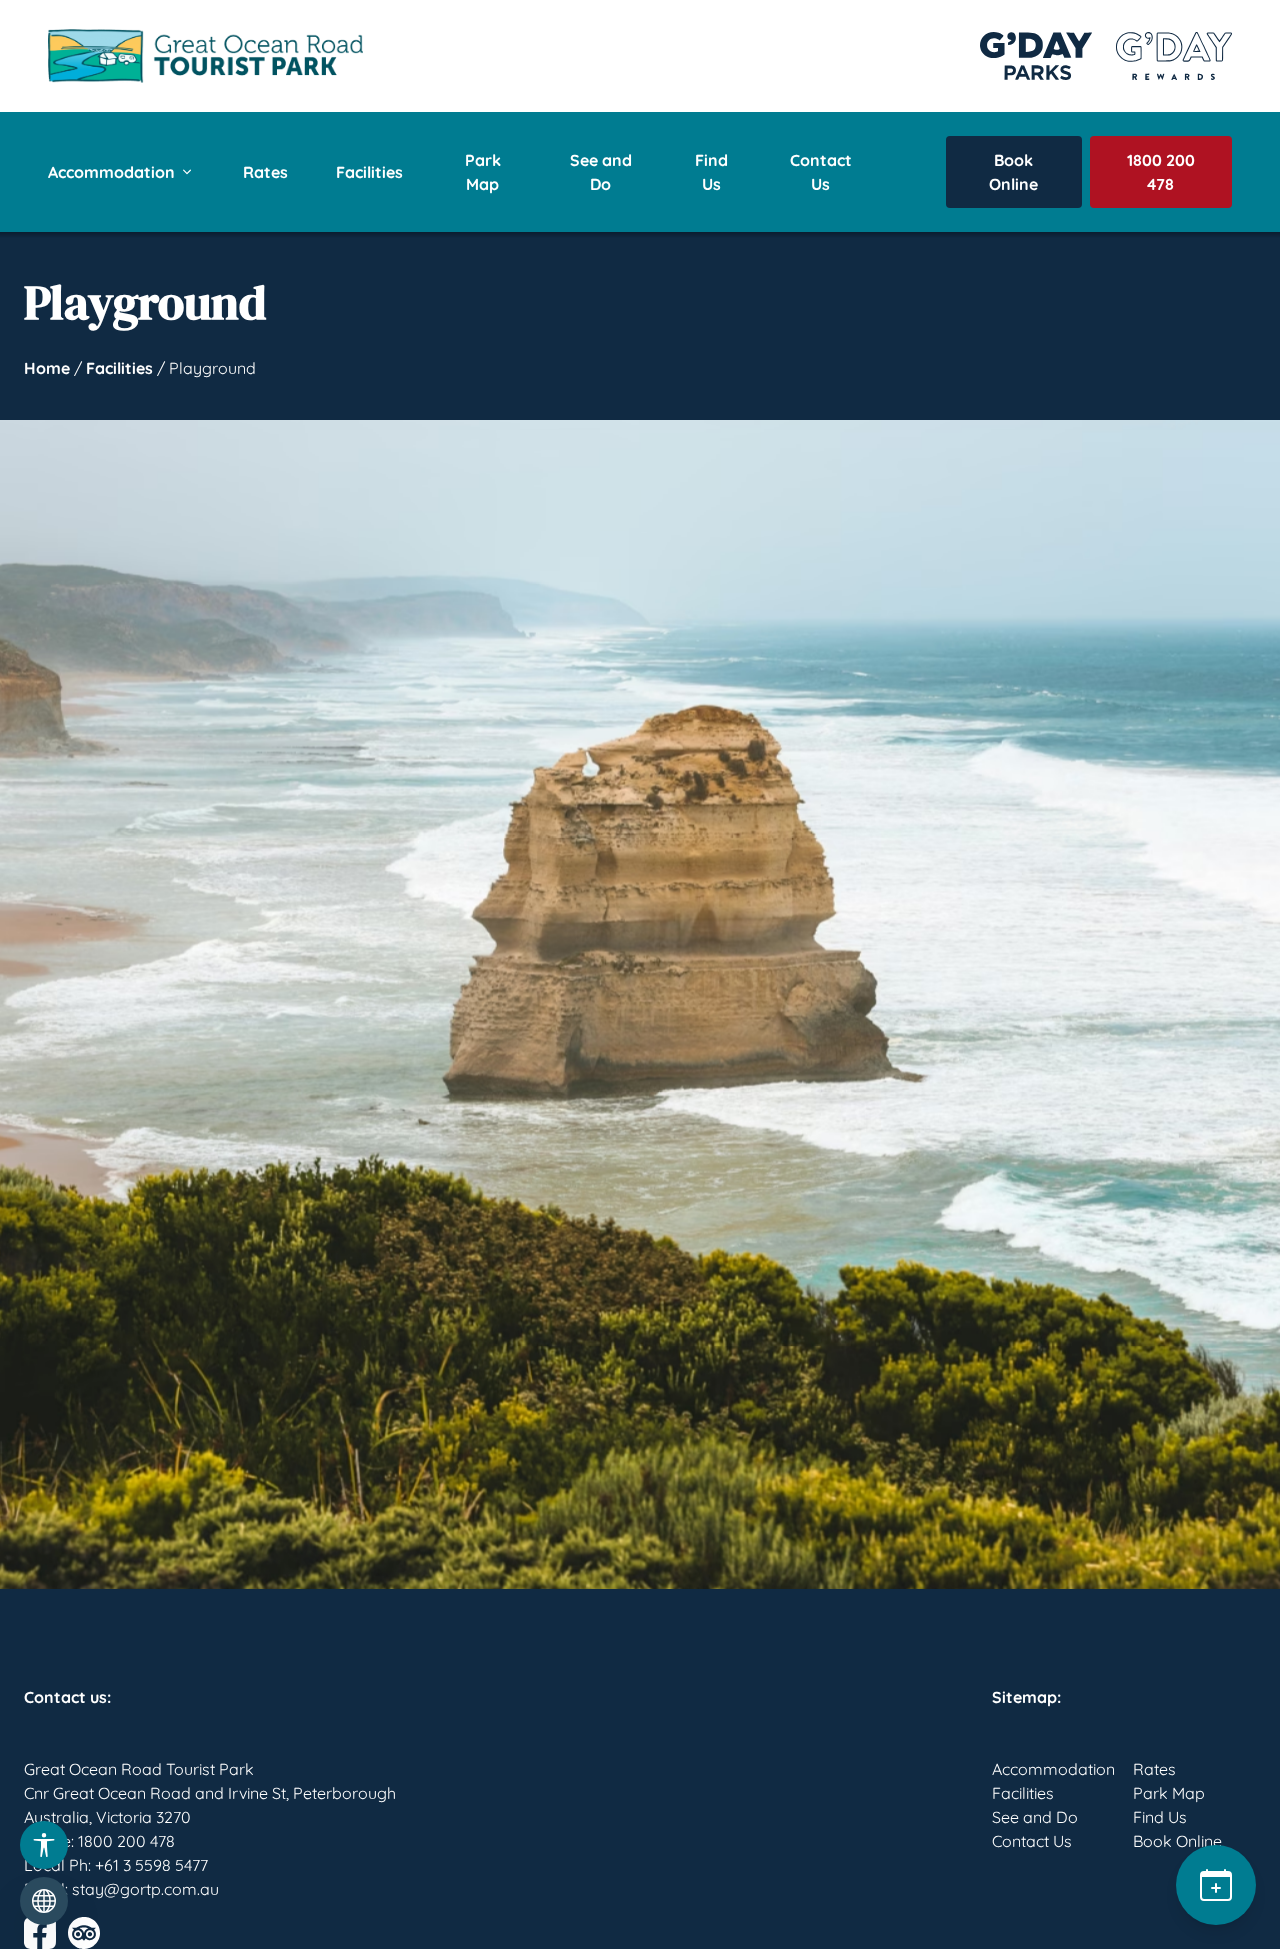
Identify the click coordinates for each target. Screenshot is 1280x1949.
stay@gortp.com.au (145, 1889)
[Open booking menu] (1216, 1885)
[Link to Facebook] (40, 1933)
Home (47, 368)
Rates (265, 172)
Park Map (483, 172)
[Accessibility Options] (44, 1845)
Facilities (369, 172)
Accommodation (111, 172)
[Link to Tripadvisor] (84, 1933)
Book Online (1013, 172)
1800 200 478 (1161, 172)
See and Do (601, 172)
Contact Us (821, 172)
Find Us (711, 172)
